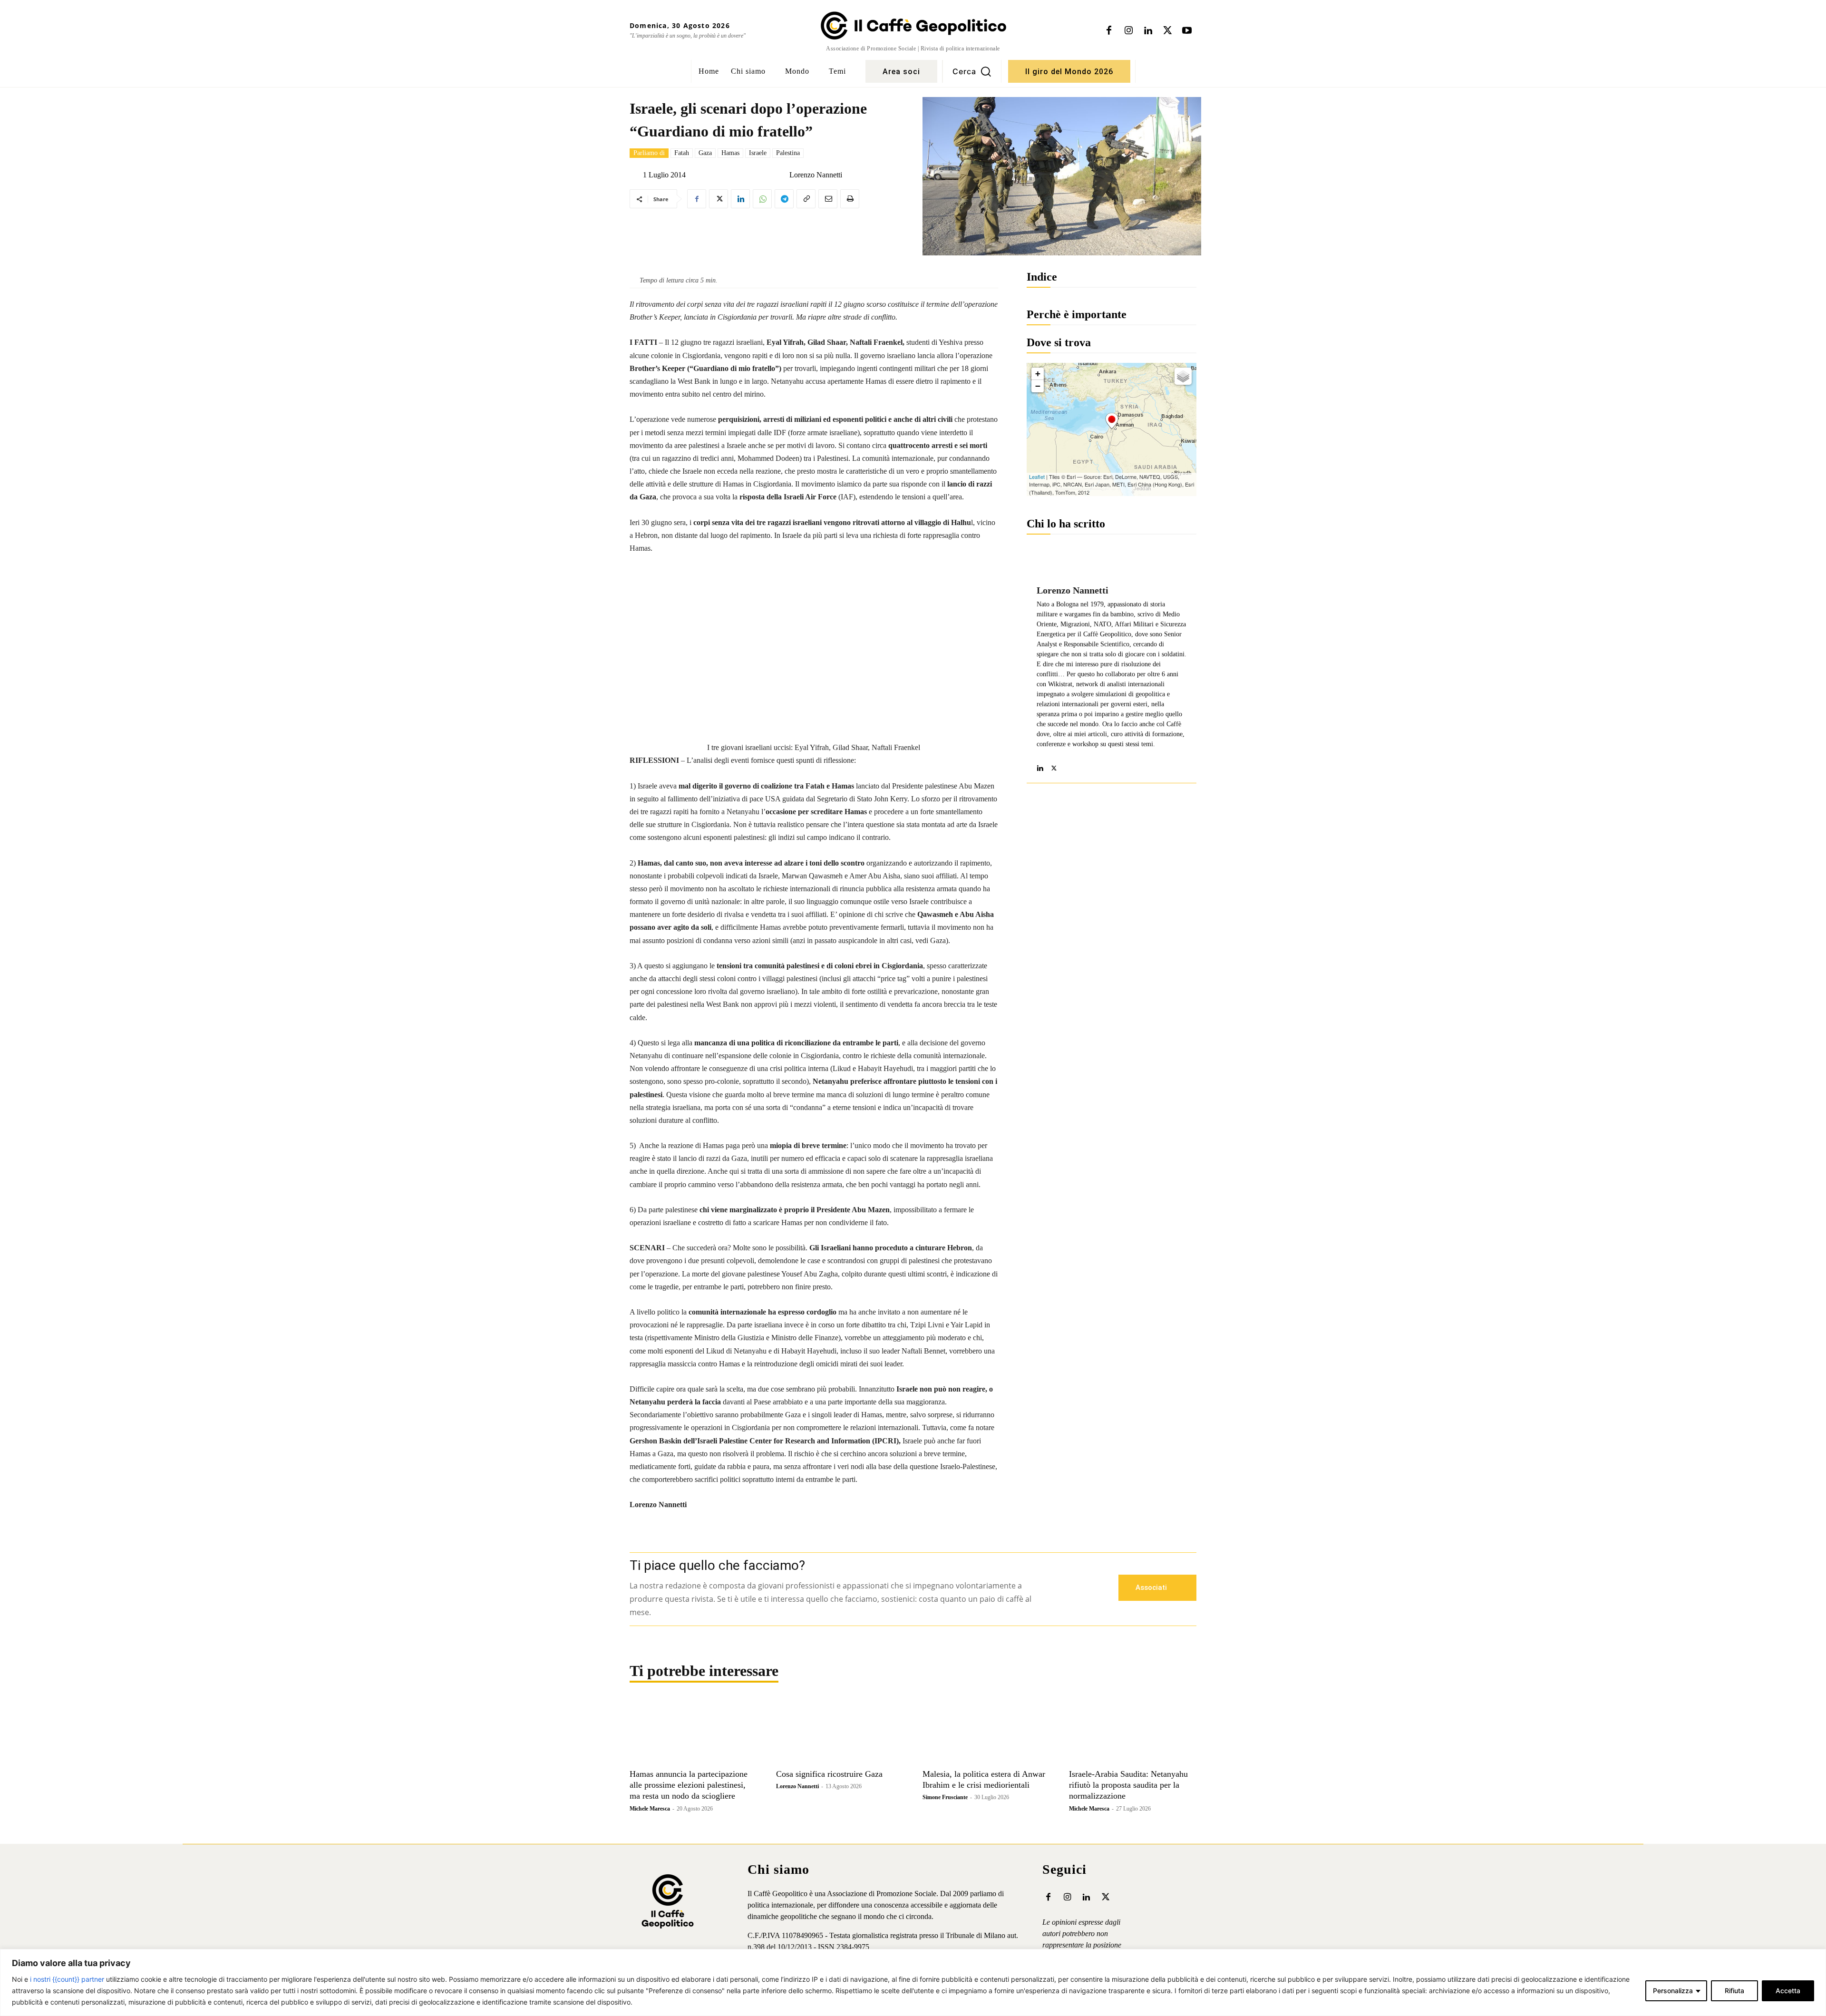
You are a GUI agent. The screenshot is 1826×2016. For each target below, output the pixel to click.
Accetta (1788, 1991)
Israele (758, 153)
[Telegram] (784, 199)
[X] (1167, 31)
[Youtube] (1187, 31)
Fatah (682, 153)
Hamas (730, 153)
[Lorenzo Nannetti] (782, 175)
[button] (972, 71)
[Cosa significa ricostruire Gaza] (840, 1732)
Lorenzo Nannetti (816, 175)
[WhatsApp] (762, 199)
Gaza (705, 153)
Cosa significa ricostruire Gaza (829, 1774)
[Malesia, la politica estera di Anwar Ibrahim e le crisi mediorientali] (986, 1732)
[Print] (850, 199)
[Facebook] (1109, 31)
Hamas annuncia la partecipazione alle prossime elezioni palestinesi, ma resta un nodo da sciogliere (689, 1785)
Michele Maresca (650, 1809)
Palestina (788, 153)
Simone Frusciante (945, 1797)
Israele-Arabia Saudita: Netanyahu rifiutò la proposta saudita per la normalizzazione (1128, 1785)
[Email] (828, 199)
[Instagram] (1128, 31)
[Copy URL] (806, 199)
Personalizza (1673, 1991)
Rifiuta (1734, 1991)
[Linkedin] (1148, 31)
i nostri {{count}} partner (67, 1979)
